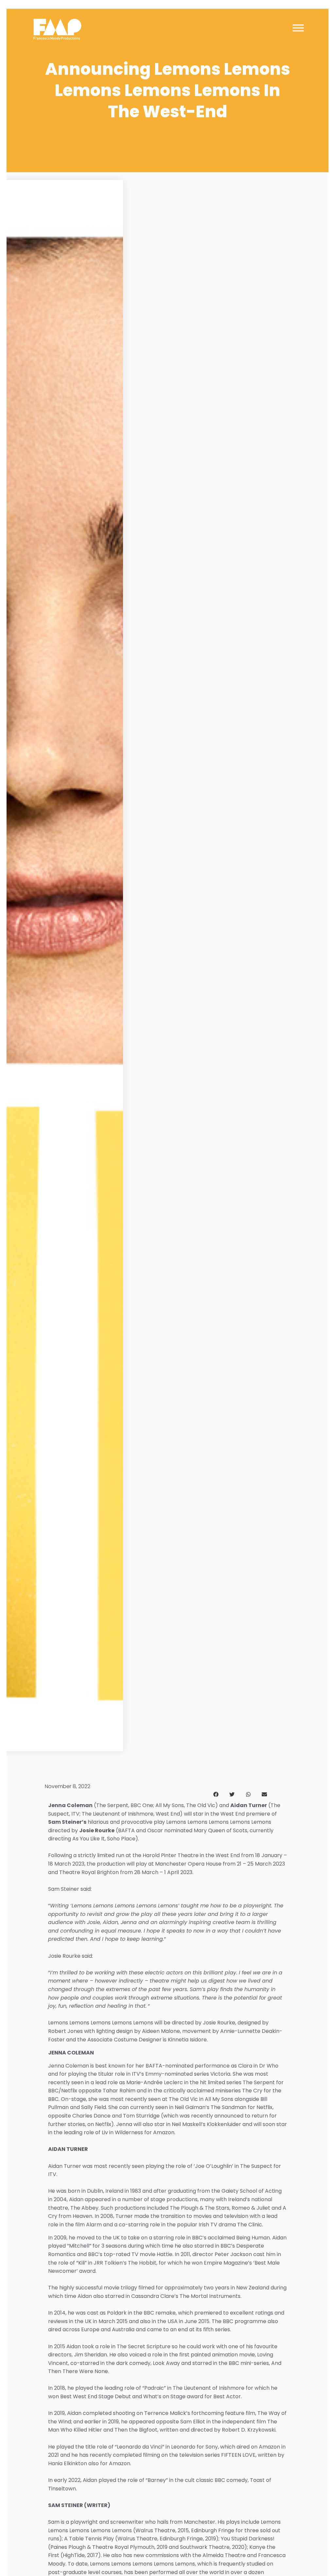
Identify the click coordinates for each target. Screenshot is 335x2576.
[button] (216, 1794)
